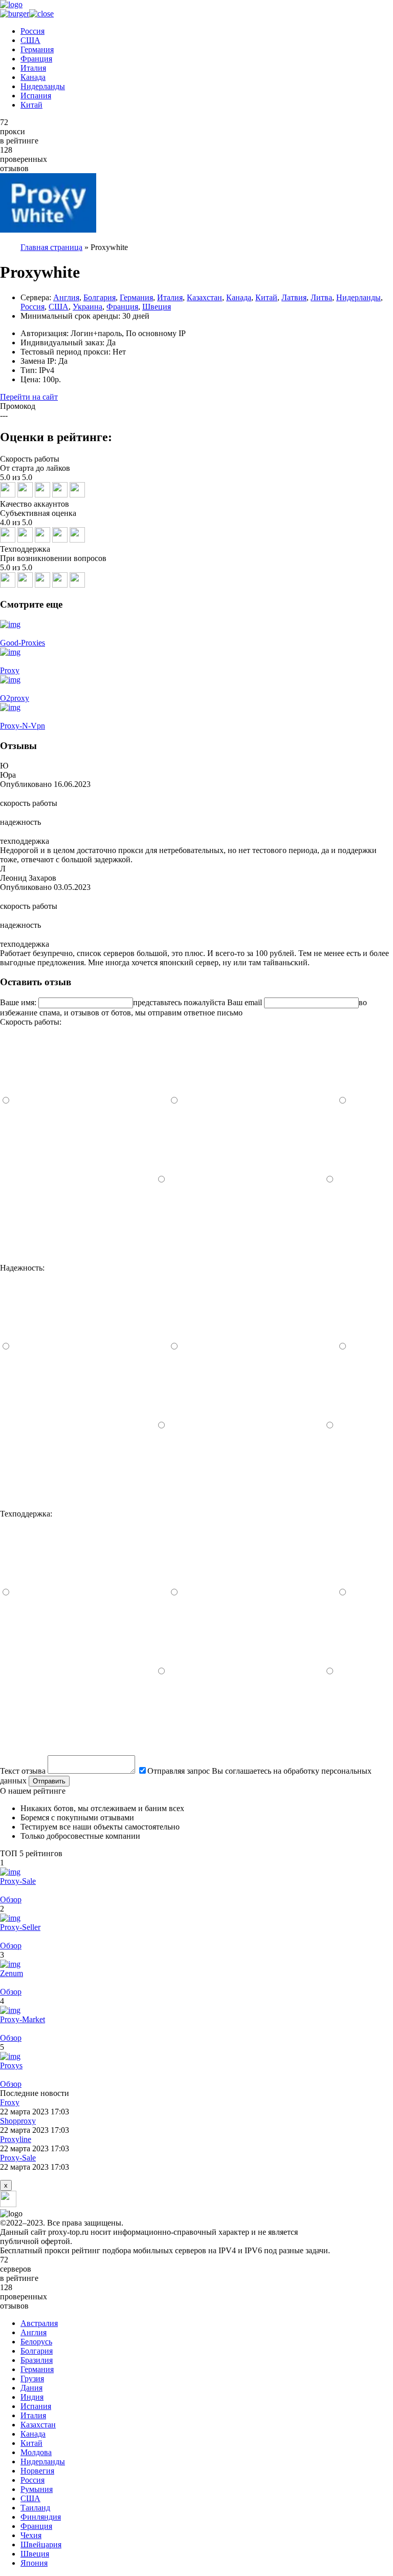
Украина (88, 307)
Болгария (100, 297)
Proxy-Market (23, 2019)
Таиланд (35, 2508)
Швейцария (41, 2544)
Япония (34, 2563)
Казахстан (204, 297)
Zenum (12, 1973)
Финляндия (41, 2517)
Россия (32, 31)
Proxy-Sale (18, 1881)
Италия (33, 68)
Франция (36, 59)
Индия (32, 2397)
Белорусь (36, 2342)
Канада (33, 77)
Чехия (31, 2535)
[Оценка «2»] (246, 1180)
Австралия (39, 2323)
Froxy (10, 2102)
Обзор (11, 1899)
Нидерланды (43, 86)
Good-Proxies (23, 643)
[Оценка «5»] (91, 1101)
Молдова (36, 2452)
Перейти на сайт (29, 397)
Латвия (294, 297)
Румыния (37, 2489)
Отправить (49, 1781)
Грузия (32, 2378)
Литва (321, 297)
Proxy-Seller (20, 1927)
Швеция (157, 307)
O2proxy (15, 698)
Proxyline (16, 2139)
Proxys (11, 2065)
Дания (31, 2388)
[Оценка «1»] (77, 1259)
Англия (66, 297)
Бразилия (37, 2360)
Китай (31, 105)
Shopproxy (18, 2121)
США (30, 40)
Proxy (10, 670)
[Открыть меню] (27, 14)
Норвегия (37, 2471)
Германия (37, 49)
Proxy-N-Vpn (23, 726)
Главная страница (51, 247)
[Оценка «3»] (78, 1180)
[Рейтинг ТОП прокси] (11, 4)
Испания (36, 96)
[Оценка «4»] (259, 1101)
